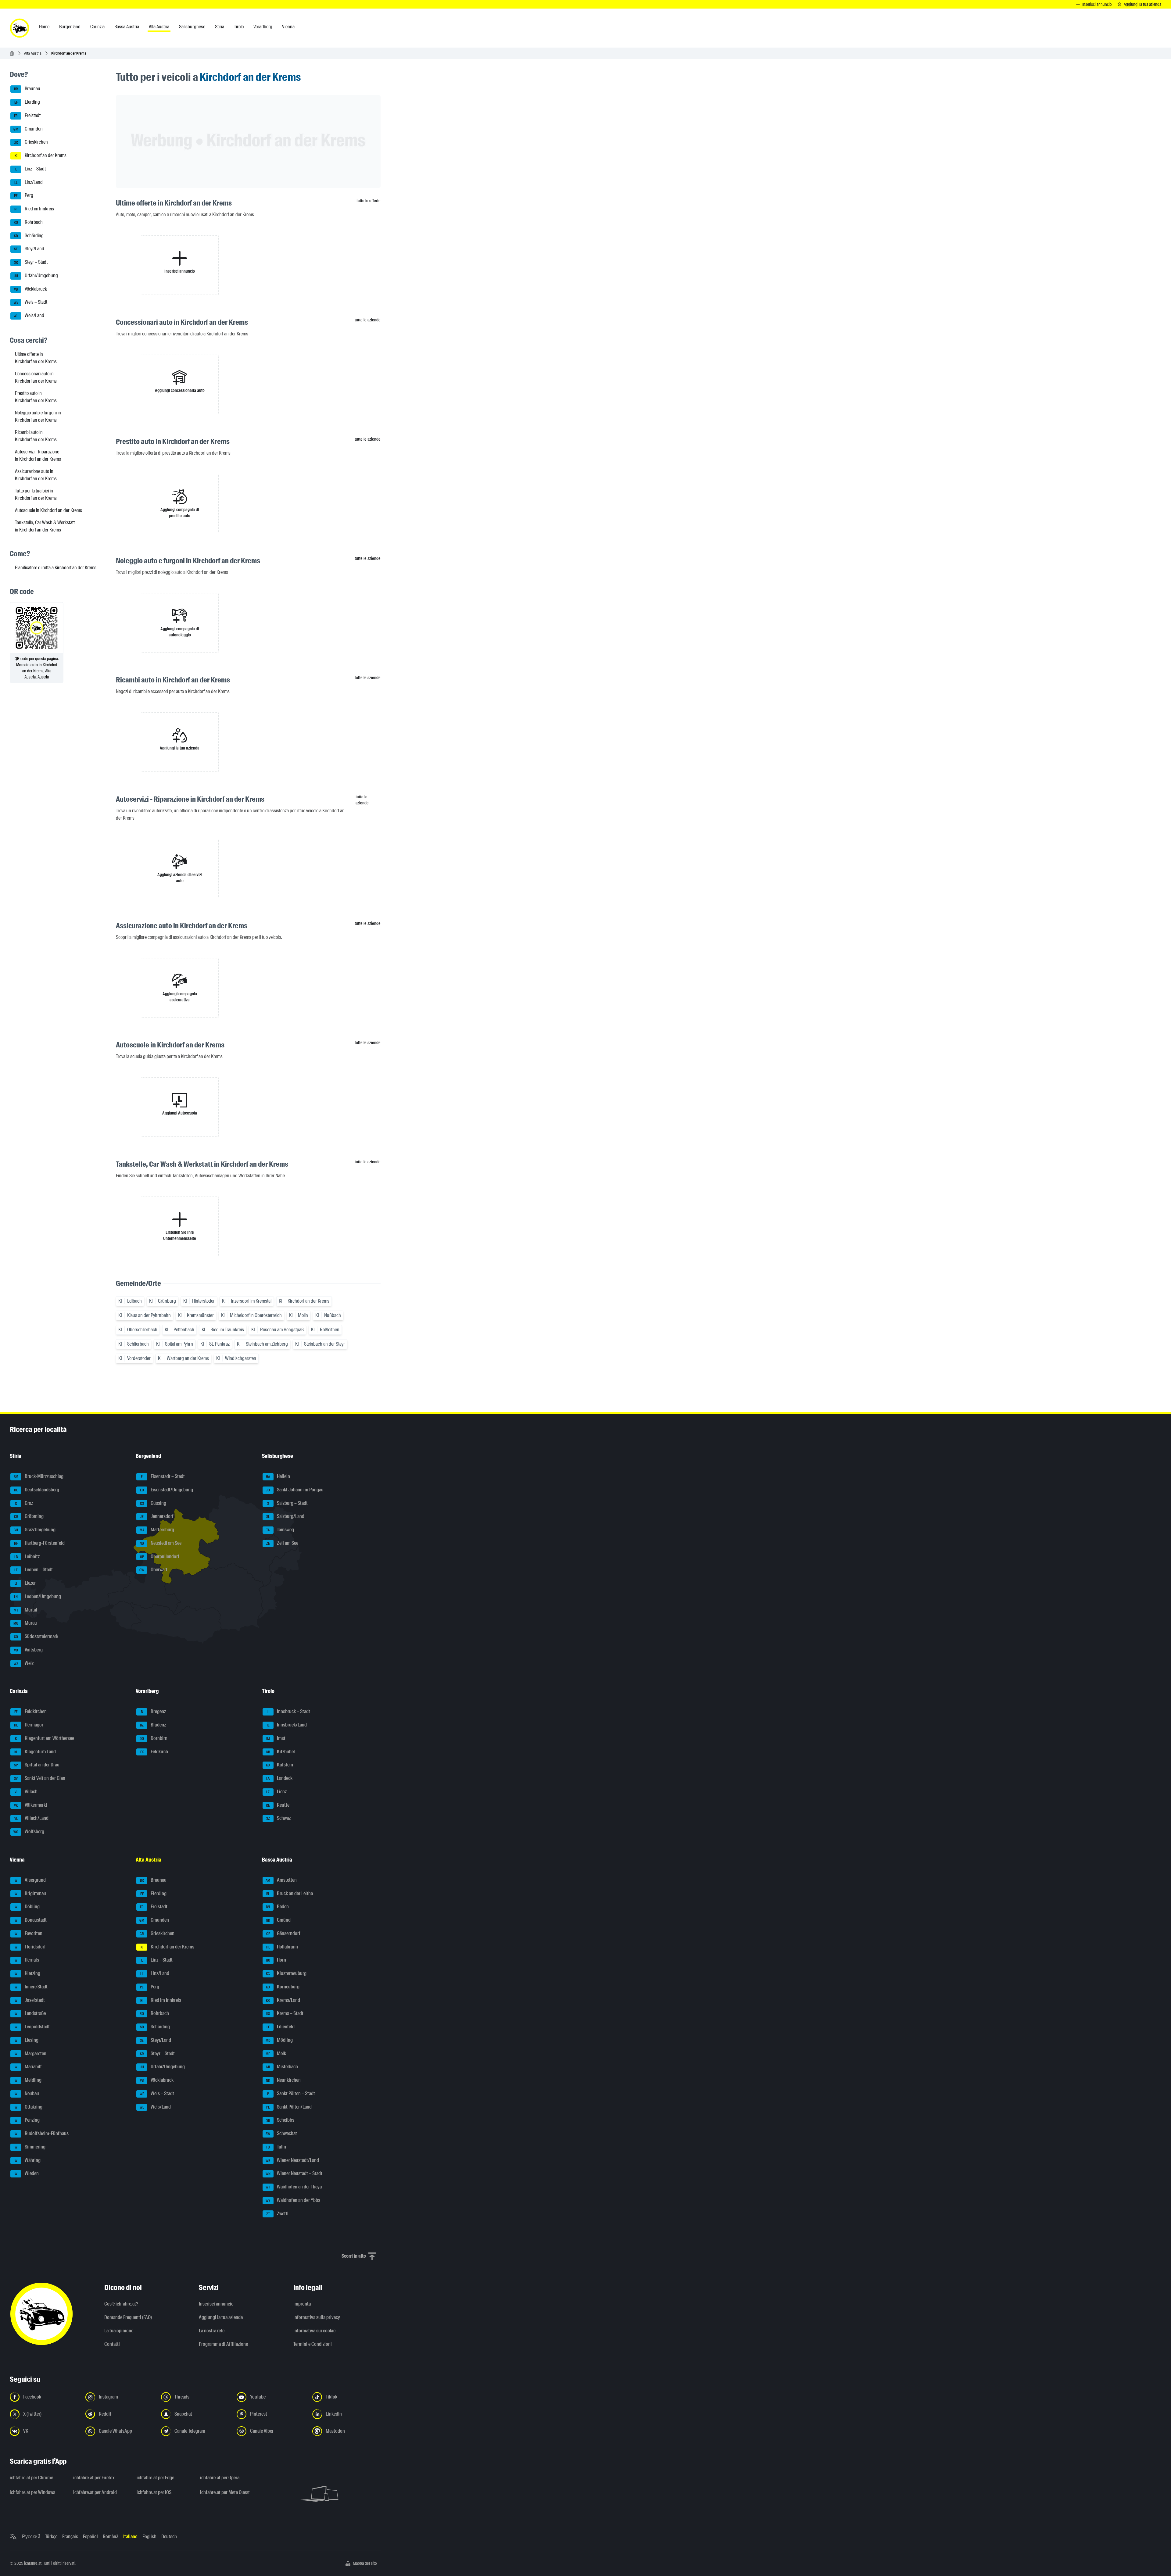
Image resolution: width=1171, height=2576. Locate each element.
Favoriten (29, 1933)
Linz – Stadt (31, 169)
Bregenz (153, 1712)
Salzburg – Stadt (287, 1503)
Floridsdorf (30, 1947)
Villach (26, 1792)
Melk (276, 2054)
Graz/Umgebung (35, 1530)
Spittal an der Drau (37, 1765)
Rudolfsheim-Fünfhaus (42, 2133)
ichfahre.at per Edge (155, 2478)
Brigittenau (30, 1893)
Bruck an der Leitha (290, 1893)
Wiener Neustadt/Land (292, 2160)
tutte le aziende (368, 320)
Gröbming (29, 1517)
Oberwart (153, 1570)
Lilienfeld (281, 2027)
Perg (24, 196)
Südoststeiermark (36, 1636)
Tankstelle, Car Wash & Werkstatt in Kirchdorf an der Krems (45, 526)
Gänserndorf (283, 1933)
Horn (276, 1960)
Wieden (27, 2174)
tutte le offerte (369, 201)
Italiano (130, 2537)
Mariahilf (28, 2067)
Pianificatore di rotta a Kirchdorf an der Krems (56, 568)
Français (70, 2537)
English (149, 2537)
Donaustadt (31, 1920)
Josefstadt (30, 2000)
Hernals (27, 1960)
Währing (28, 2160)
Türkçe (51, 2537)
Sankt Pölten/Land (289, 2107)
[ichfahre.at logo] (20, 28)
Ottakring (29, 2107)
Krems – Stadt (285, 2014)
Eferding (27, 102)
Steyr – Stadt (31, 262)
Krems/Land (283, 2000)
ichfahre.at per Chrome (31, 2478)
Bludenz (153, 1725)
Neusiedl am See (161, 1543)
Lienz (276, 1792)
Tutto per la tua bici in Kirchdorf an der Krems (36, 494)
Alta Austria (33, 53)
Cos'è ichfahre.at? (121, 2304)
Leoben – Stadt (34, 1570)
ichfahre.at (33, 2563)
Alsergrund (30, 1880)
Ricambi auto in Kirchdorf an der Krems (36, 436)
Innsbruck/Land (287, 1725)
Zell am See (282, 1543)
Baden (277, 1907)
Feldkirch (154, 1752)
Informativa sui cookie (314, 2331)
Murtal (26, 1610)
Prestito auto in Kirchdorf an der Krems (36, 397)
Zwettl (277, 2214)
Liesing (27, 2040)
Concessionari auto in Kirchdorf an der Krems (36, 377)
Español (90, 2537)
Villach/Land (32, 1818)
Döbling (27, 1907)
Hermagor (29, 1725)
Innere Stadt (31, 1987)
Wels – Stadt (31, 302)
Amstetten (281, 1880)
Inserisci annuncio (216, 2304)
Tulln (276, 2147)
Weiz (24, 1663)
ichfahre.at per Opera (220, 2478)
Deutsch (169, 2537)
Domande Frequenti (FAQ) (128, 2317)
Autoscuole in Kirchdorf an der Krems (48, 510)
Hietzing (28, 1973)
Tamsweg (280, 1530)
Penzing (27, 2120)
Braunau (27, 89)
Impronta (302, 2304)
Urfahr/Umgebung (36, 275)
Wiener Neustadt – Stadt (294, 2174)
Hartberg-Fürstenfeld (39, 1543)
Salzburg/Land (285, 1517)
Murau (25, 1623)
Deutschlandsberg (37, 1490)
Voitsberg (29, 1650)
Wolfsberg (29, 1832)
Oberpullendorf (160, 1556)
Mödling (279, 2040)
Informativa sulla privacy (317, 2317)
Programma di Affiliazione (223, 2344)
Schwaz (278, 1818)
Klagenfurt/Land (35, 1752)
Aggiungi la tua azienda (221, 2317)
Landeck (279, 1778)
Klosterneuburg (286, 1973)
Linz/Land (29, 182)
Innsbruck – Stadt (289, 1712)
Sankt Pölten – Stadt (291, 2093)
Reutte (278, 1805)
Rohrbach (28, 222)
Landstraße (30, 2014)
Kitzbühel (281, 1752)
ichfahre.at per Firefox (94, 2478)
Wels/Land (29, 315)
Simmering (30, 2147)
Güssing (153, 1503)
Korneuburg (283, 1987)
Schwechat (281, 2133)
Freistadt (27, 115)
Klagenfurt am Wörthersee (45, 1738)
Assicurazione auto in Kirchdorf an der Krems (36, 475)
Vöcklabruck (30, 289)
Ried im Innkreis (34, 209)
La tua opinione (119, 2331)
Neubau (27, 2093)
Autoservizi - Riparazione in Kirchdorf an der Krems (38, 455)
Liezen (26, 1583)
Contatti (112, 2344)
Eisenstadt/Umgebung (167, 1490)
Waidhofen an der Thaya (294, 2187)
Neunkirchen (283, 2080)
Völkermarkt (31, 1805)
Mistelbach (282, 2067)
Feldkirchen (31, 1712)
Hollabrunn (282, 1947)
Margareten (31, 2054)
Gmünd (278, 1920)
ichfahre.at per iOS (154, 2492)
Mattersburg (157, 1530)
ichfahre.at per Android (95, 2492)
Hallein (278, 1476)
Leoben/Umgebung (38, 1596)
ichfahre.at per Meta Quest (225, 2492)
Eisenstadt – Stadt (163, 1476)
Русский (31, 2537)
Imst (276, 1738)
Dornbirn (154, 1738)
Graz (24, 1503)
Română (111, 2537)
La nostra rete (212, 2331)
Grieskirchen (31, 142)
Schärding (29, 236)
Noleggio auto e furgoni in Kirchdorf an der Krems (38, 416)
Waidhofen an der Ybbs (293, 2200)
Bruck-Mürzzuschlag (39, 1476)
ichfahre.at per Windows (32, 2492)
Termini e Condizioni (313, 2344)
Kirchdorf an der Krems (41, 155)
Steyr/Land (29, 249)
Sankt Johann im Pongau (295, 1490)
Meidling (28, 2080)
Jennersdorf (157, 1517)
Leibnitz (27, 1556)
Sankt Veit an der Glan (40, 1778)
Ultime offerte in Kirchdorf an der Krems (36, 358)
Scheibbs (280, 2120)
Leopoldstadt (32, 2027)
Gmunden (28, 129)
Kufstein (279, 1765)
